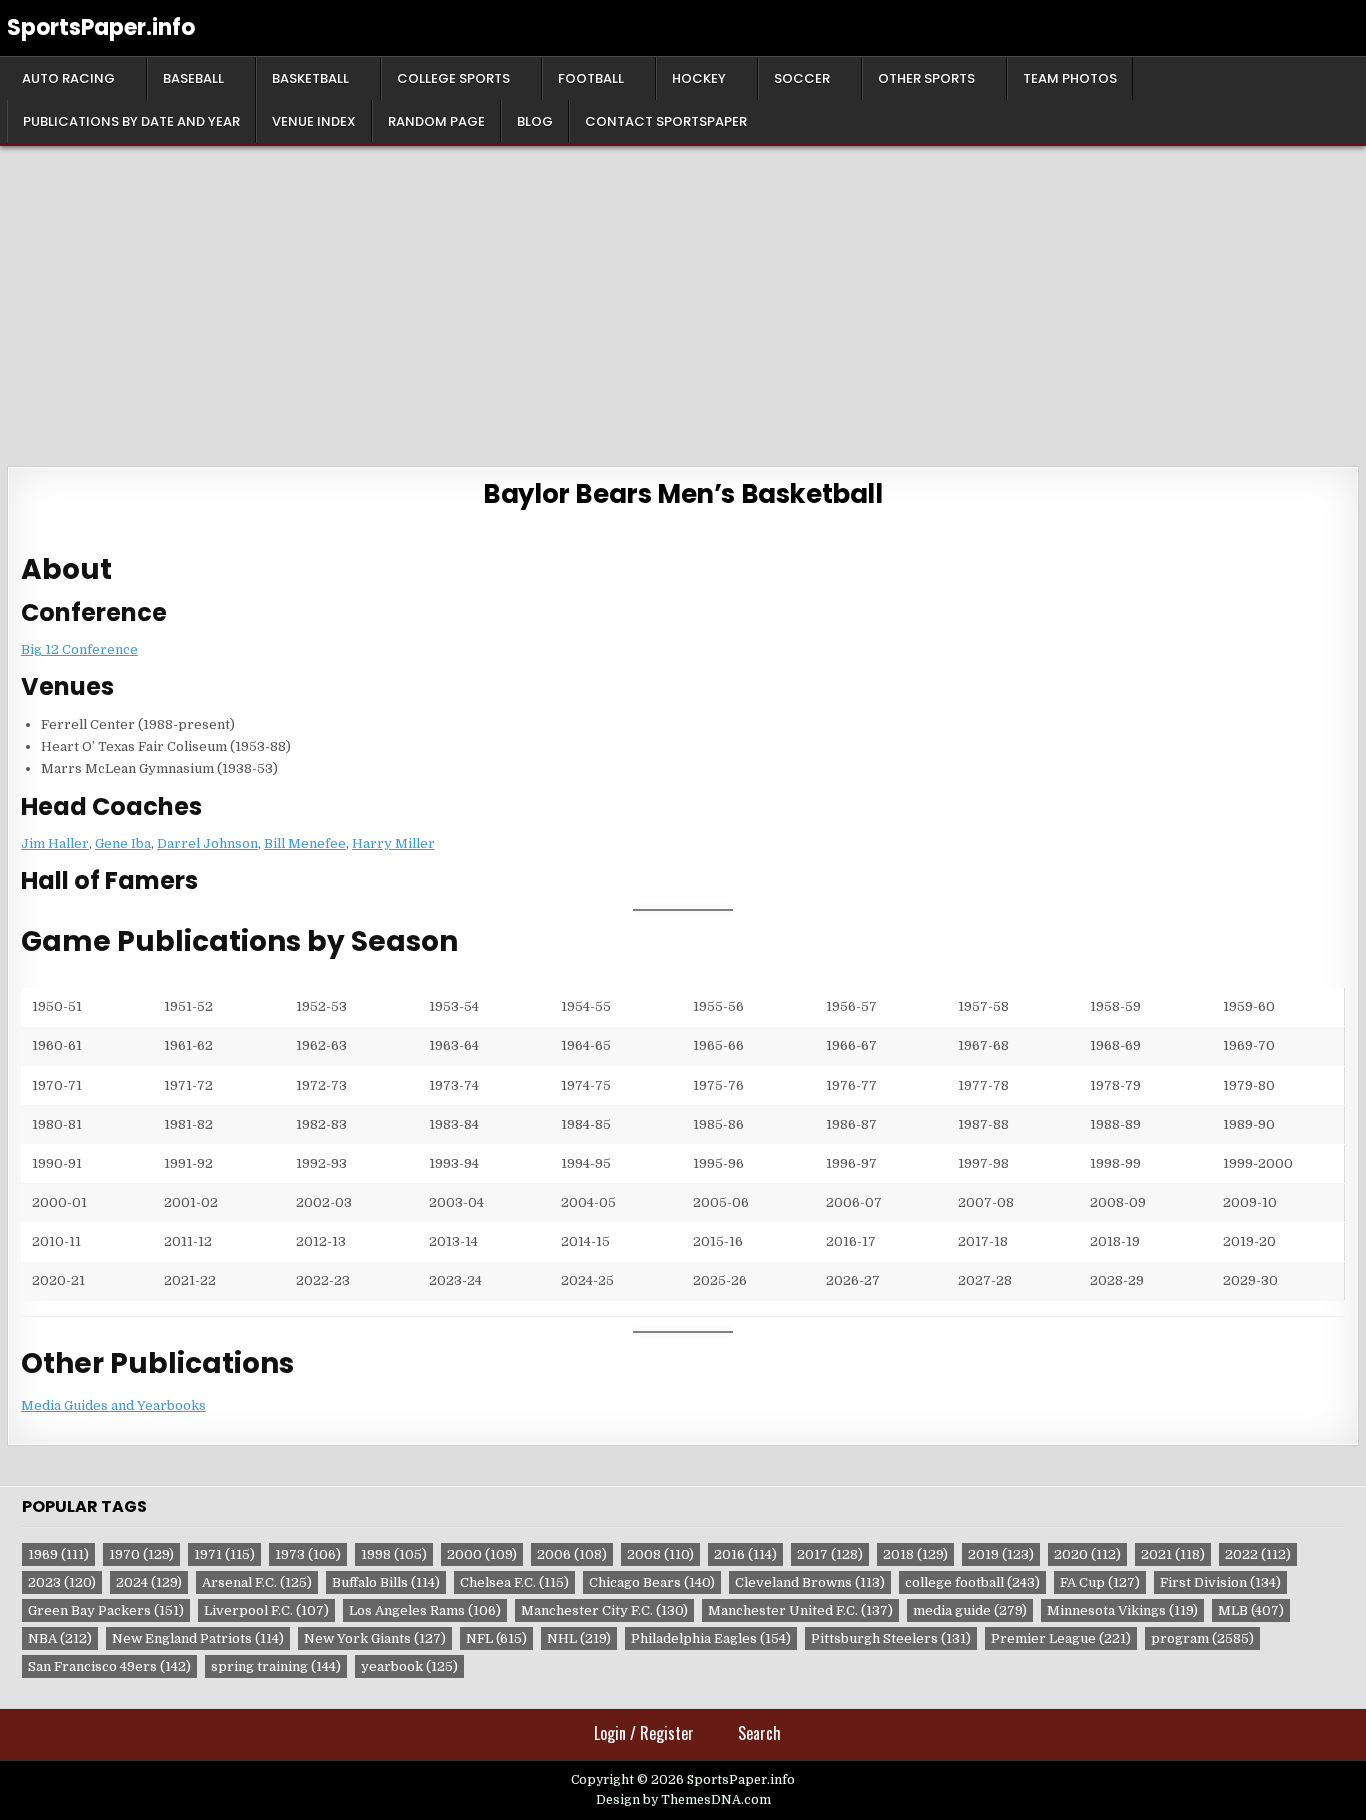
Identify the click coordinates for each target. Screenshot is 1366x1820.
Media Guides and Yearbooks (113, 1405)
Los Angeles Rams (425, 1610)
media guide (970, 1610)
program (1202, 1638)
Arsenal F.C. (257, 1582)
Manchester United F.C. (800, 1610)
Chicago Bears (652, 1582)
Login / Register (644, 1733)
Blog (535, 121)
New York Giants (375, 1638)
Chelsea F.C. (514, 1582)
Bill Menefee (305, 843)
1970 (141, 1554)
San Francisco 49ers (109, 1666)
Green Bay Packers (106, 1610)
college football (972, 1582)
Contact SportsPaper (666, 121)
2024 (149, 1582)
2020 (1087, 1554)
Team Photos (1070, 78)
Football (591, 78)
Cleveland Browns (810, 1582)
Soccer (802, 78)
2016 (745, 1554)
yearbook (409, 1666)
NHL (579, 1638)
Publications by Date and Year (131, 121)
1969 (58, 1554)
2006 (572, 1554)
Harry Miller (393, 843)
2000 (482, 1554)
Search (759, 1733)
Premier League (1061, 1638)
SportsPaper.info (101, 27)
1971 (224, 1554)
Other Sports (926, 78)
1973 (308, 1554)
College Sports (453, 78)
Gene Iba (123, 843)
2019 (1001, 1554)
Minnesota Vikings (1122, 1610)
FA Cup (1100, 1582)
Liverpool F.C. (266, 1610)
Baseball (193, 78)
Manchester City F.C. (604, 1610)
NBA (60, 1638)
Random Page (436, 121)
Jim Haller (55, 843)
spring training (276, 1666)
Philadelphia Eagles (711, 1638)
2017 (830, 1554)
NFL (496, 1638)
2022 (1258, 1554)
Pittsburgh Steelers (891, 1638)
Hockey (699, 78)
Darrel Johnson (207, 843)
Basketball (310, 78)
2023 (62, 1582)
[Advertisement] (683, 296)
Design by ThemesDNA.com (683, 1800)
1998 (394, 1554)
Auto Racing (68, 78)
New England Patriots (198, 1638)
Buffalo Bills (386, 1582)
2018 (915, 1554)
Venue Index (314, 121)
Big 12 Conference (79, 649)
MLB (1251, 1610)
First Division (1220, 1582)
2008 (660, 1554)
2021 (1173, 1554)
